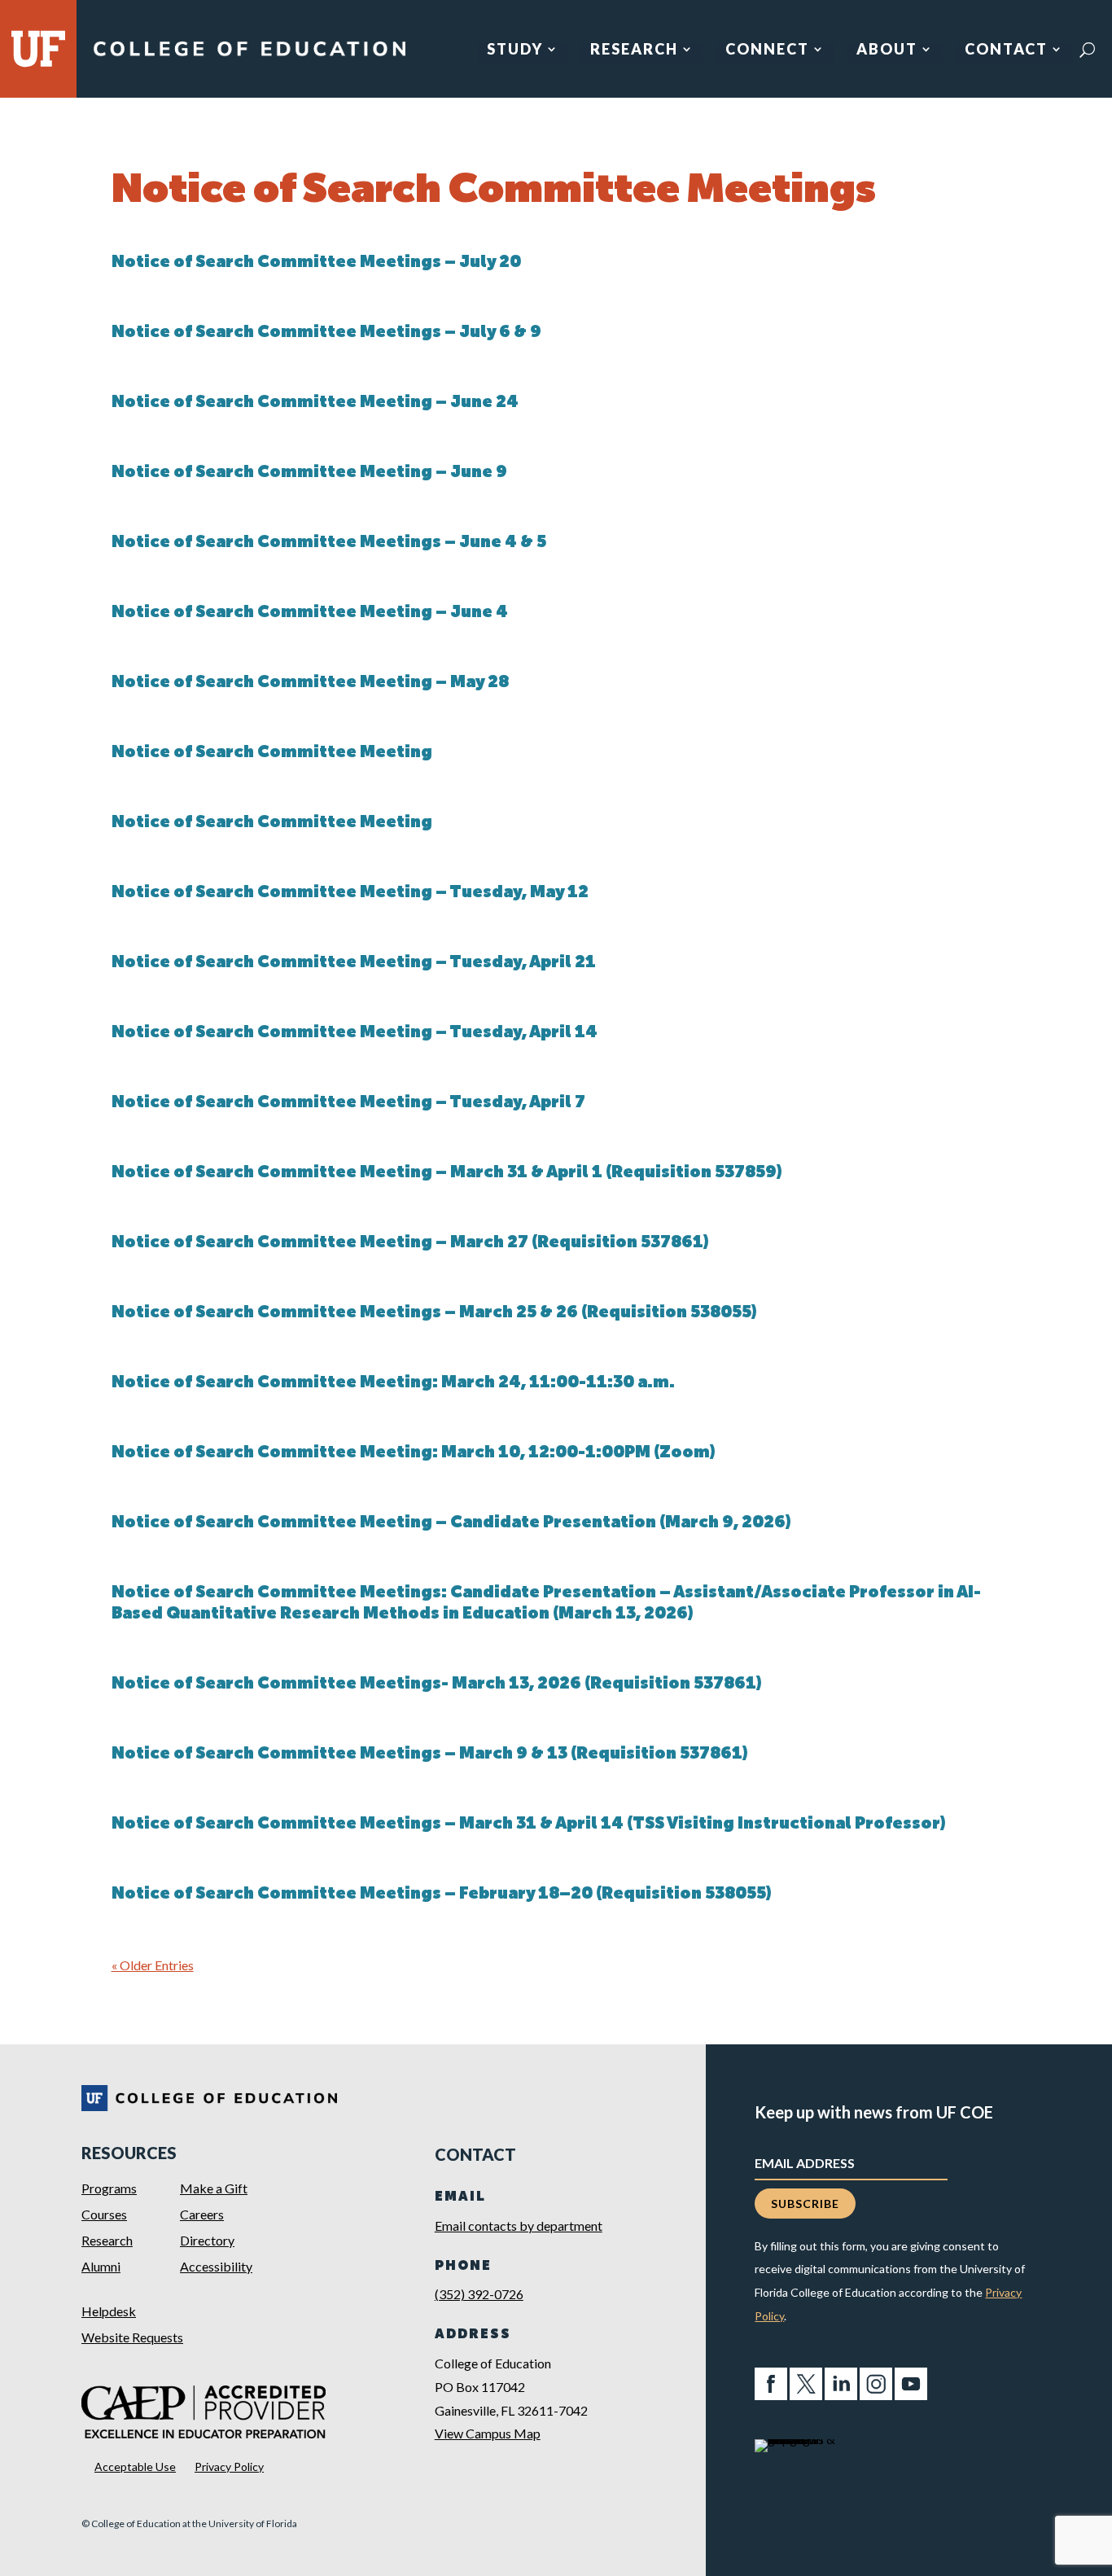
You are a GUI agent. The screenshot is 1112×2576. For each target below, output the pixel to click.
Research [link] (634, 50)
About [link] (887, 50)
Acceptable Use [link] (135, 2466)
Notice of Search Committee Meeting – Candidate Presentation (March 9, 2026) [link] (451, 1523)
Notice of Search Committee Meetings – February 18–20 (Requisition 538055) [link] (442, 1895)
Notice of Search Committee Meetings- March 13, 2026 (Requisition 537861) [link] (437, 1684)
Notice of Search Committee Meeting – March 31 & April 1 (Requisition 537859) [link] (447, 1173)
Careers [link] (202, 2214)
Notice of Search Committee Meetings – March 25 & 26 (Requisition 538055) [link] (434, 1313)
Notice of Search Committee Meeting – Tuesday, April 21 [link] (354, 963)
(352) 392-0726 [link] (479, 2294)
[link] (249, 56)
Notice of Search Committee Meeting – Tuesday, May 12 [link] (350, 893)
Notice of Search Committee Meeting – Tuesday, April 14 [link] (355, 1033)
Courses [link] (104, 2214)
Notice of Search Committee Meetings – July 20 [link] (316, 263)
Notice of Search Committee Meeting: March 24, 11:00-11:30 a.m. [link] (393, 1383)
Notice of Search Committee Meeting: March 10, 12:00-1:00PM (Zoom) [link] (414, 1453)
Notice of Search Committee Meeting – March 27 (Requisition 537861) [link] (410, 1243)
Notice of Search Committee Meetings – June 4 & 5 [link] (329, 543)
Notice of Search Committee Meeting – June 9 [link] (309, 473)
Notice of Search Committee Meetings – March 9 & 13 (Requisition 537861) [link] (430, 1755)
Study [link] (515, 50)
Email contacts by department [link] (519, 2226)
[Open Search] (1087, 50)
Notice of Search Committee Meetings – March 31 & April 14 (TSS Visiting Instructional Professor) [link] (529, 1825)
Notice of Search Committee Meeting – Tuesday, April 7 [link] (348, 1103)
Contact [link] (1006, 50)
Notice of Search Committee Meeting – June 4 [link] (310, 613)
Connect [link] (767, 50)
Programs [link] (109, 2188)
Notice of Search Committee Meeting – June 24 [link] (315, 403)
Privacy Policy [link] (229, 2466)
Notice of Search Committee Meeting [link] (272, 753)
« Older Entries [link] (153, 1965)
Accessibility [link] (216, 2266)
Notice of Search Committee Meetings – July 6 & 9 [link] (326, 333)
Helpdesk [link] (109, 2311)
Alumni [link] (101, 2266)
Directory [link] (207, 2240)
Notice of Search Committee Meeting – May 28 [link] (310, 683)
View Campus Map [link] (488, 2433)
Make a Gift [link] (214, 2188)
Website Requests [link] (132, 2337)
